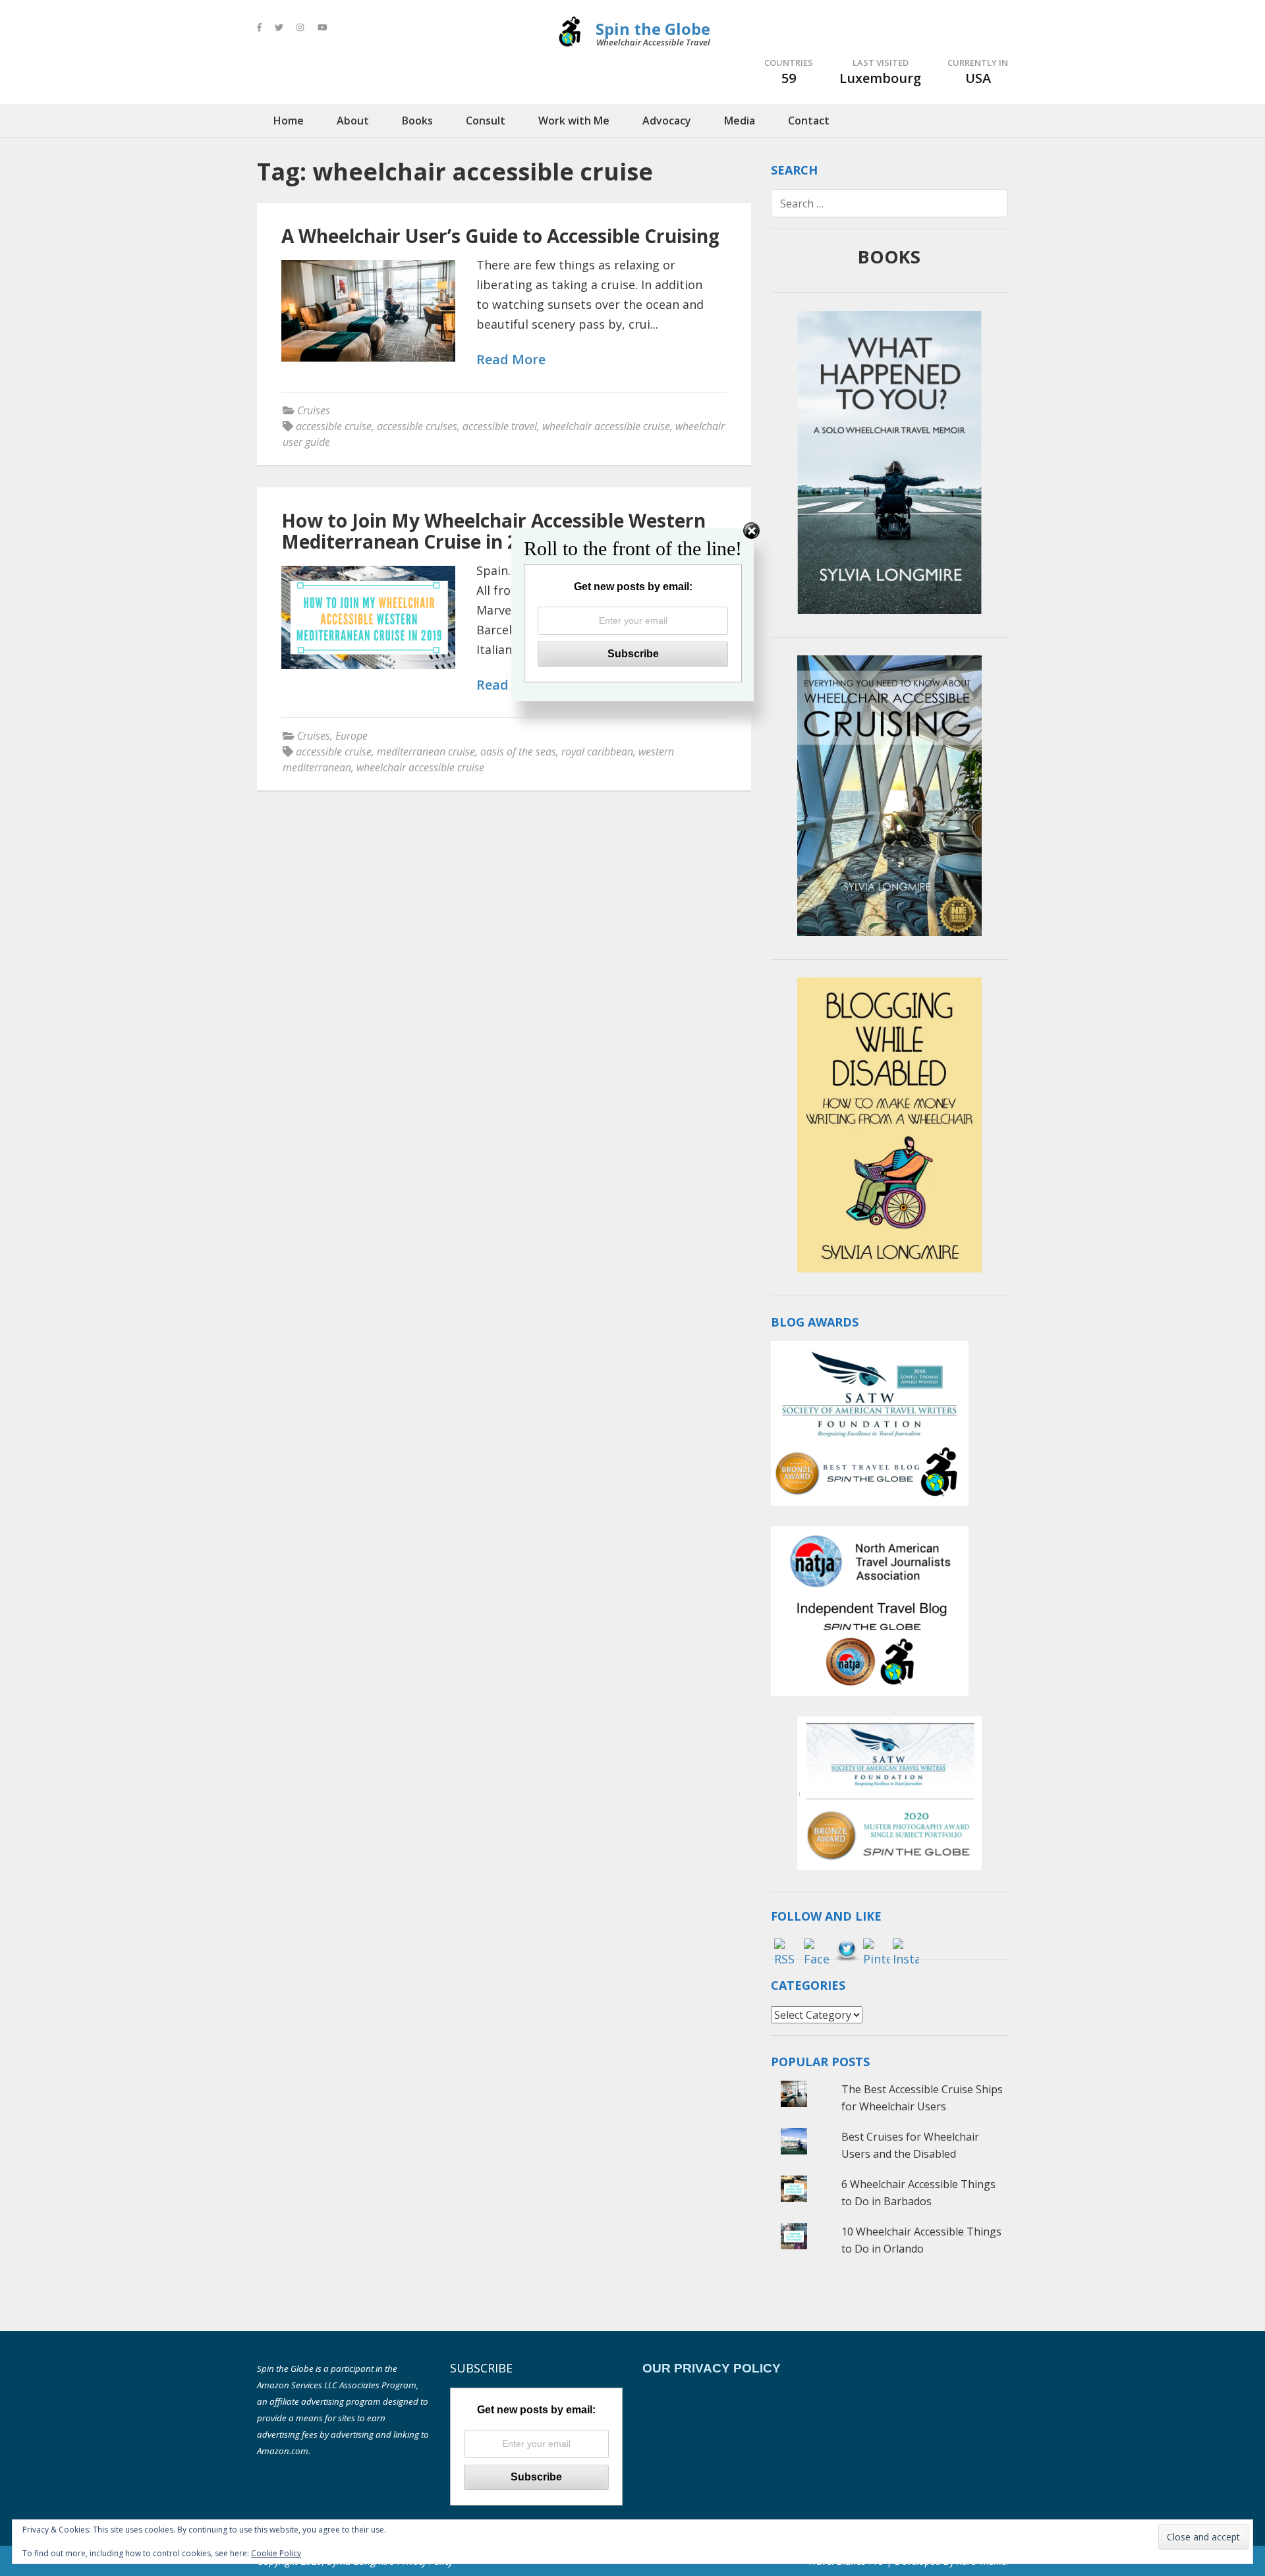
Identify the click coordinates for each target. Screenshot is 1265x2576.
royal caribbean (597, 752)
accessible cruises (417, 426)
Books (417, 121)
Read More (511, 360)
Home (289, 121)
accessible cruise (334, 426)
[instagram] (300, 27)
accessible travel (500, 426)
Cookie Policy (276, 2553)
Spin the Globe (653, 29)
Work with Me (574, 121)
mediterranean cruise (426, 752)
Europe (351, 736)
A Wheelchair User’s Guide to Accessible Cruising (500, 236)
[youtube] (323, 27)
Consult (486, 121)
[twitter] (279, 27)
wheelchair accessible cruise (606, 426)
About (353, 121)
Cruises (314, 410)
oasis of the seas (518, 752)
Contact (809, 121)
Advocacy (667, 121)
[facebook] (259, 27)
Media (740, 121)
